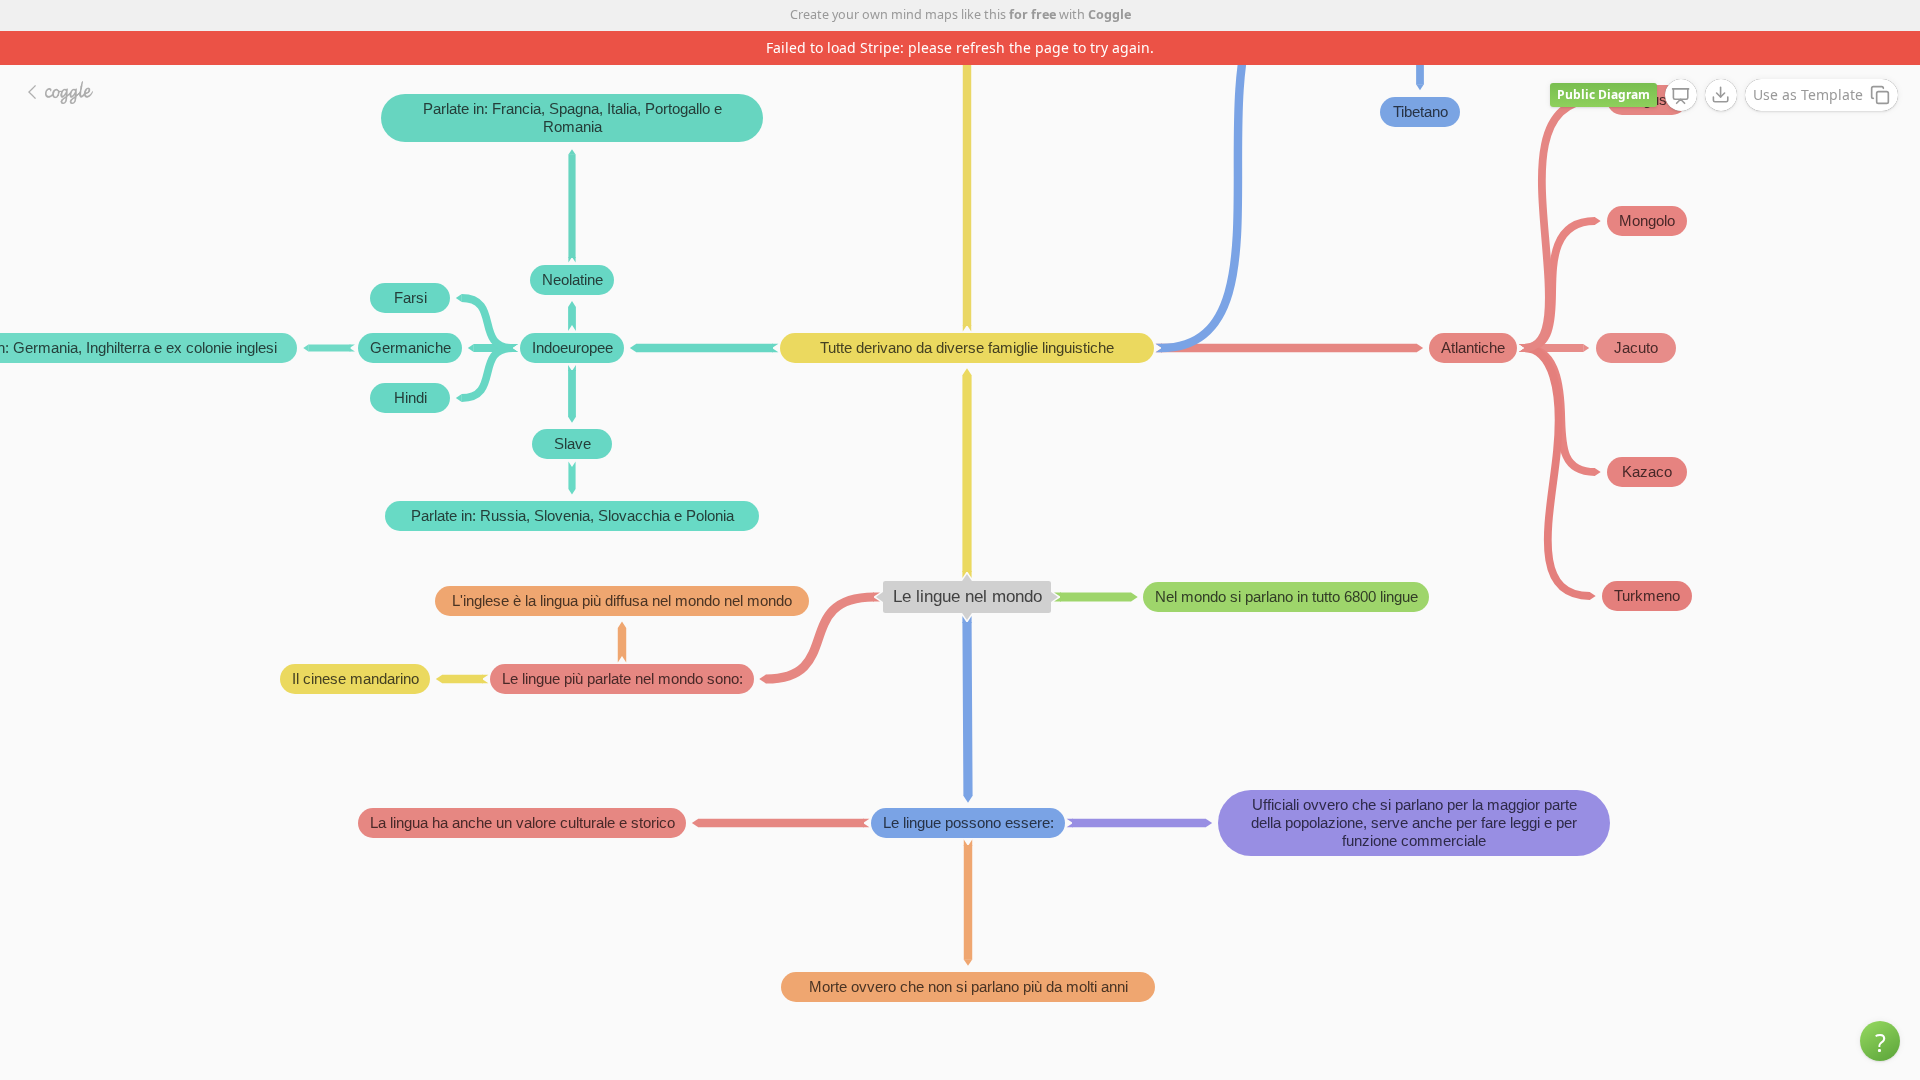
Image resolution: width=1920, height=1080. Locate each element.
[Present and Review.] (1681, 96)
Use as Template (1808, 94)
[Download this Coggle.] (1721, 95)
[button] (1880, 1041)
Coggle (1109, 14)
